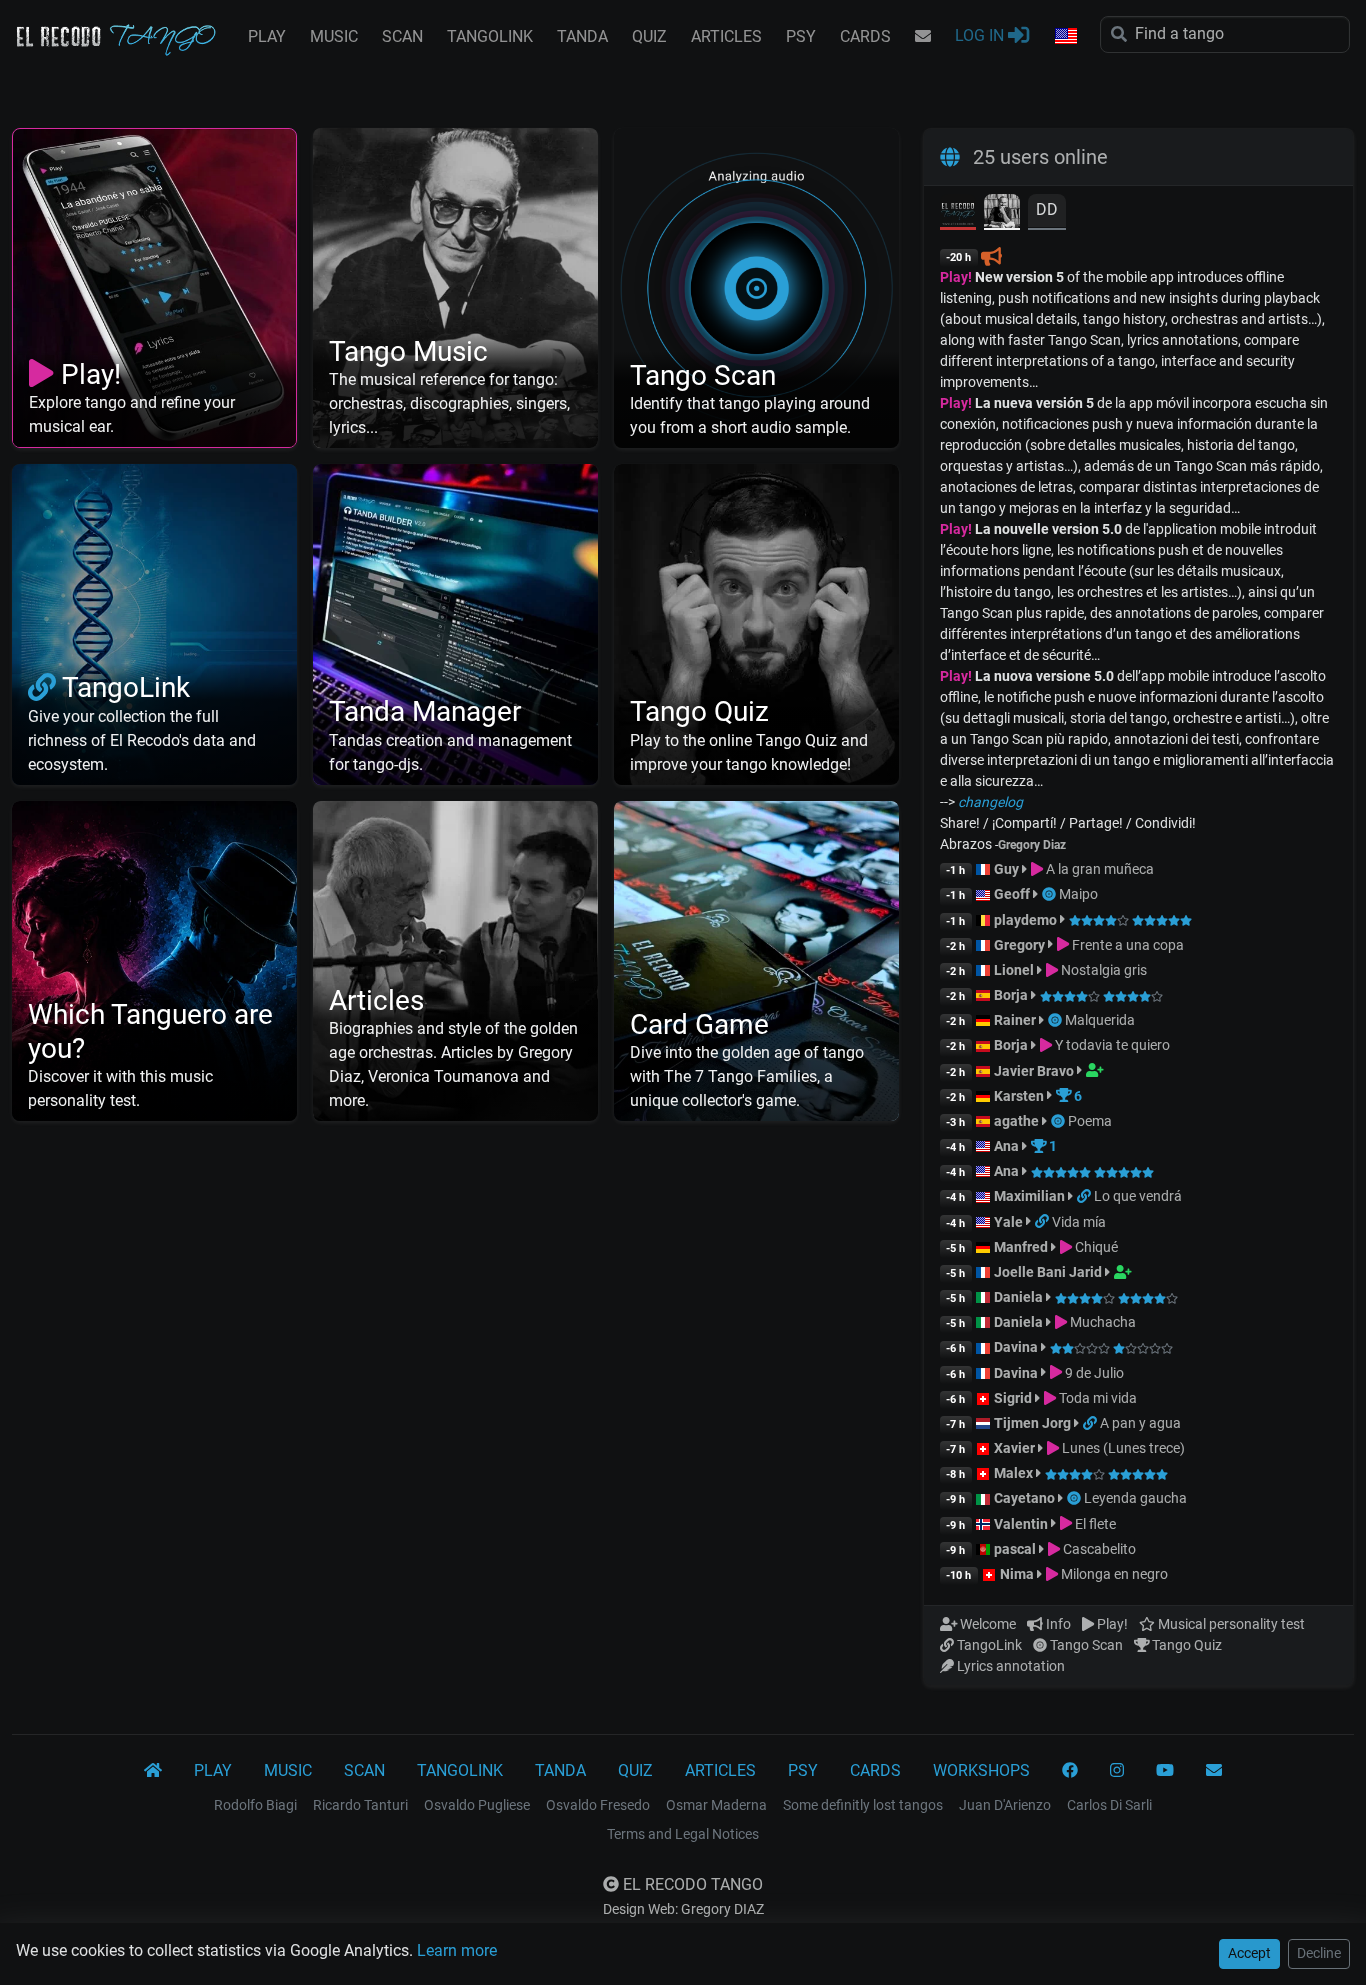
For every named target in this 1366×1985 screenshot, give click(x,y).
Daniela (1020, 1297)
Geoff (1012, 894)
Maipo (1078, 894)
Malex (1013, 1473)
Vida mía (1079, 1222)
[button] (1065, 37)
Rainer (1015, 1020)
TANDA (582, 36)
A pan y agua (1140, 1423)
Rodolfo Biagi (255, 1805)
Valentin (1021, 1524)
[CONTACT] (923, 37)
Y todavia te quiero (1111, 1045)
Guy (1006, 869)
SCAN (402, 36)
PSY (801, 36)
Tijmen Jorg (1032, 1423)
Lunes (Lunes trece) (1122, 1448)
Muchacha (1101, 1322)
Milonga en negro (1113, 1574)
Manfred (1021, 1247)
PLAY (267, 36)
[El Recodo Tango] (153, 1771)
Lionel (1015, 970)
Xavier (1016, 1448)
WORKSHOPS (981, 1770)
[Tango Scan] (1050, 894)
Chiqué (1095, 1247)
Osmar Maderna (716, 1805)
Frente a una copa (1126, 945)
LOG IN (981, 35)
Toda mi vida (1096, 1398)
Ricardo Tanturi (360, 1805)
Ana (1006, 1146)
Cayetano (1024, 1498)
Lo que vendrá (1138, 1196)
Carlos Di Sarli (1109, 1805)
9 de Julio (1093, 1373)
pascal (1015, 1549)
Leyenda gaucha (1135, 1498)
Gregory (1019, 945)
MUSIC (334, 36)
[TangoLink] (1085, 1196)
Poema (1090, 1121)
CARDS (865, 36)
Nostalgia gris (1102, 970)
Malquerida (1100, 1020)
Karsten (1019, 1096)
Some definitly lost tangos (863, 1805)
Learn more (457, 1950)
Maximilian (1029, 1196)
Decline (1319, 1953)
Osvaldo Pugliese (477, 1805)
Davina (1016, 1347)
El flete (1094, 1524)
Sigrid (1013, 1398)
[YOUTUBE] (1165, 1771)
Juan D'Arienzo (1005, 1805)
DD (1047, 209)
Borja (1011, 995)
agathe (1016, 1121)
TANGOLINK (490, 36)
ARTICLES (726, 36)
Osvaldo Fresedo (598, 1805)
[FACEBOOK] (1070, 1771)
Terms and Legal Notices (683, 1834)
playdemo (1025, 920)
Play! (956, 277)
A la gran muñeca (1098, 869)
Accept (1249, 1953)
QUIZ (649, 36)
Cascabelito (1098, 1549)
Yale (1008, 1222)
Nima (1017, 1574)
